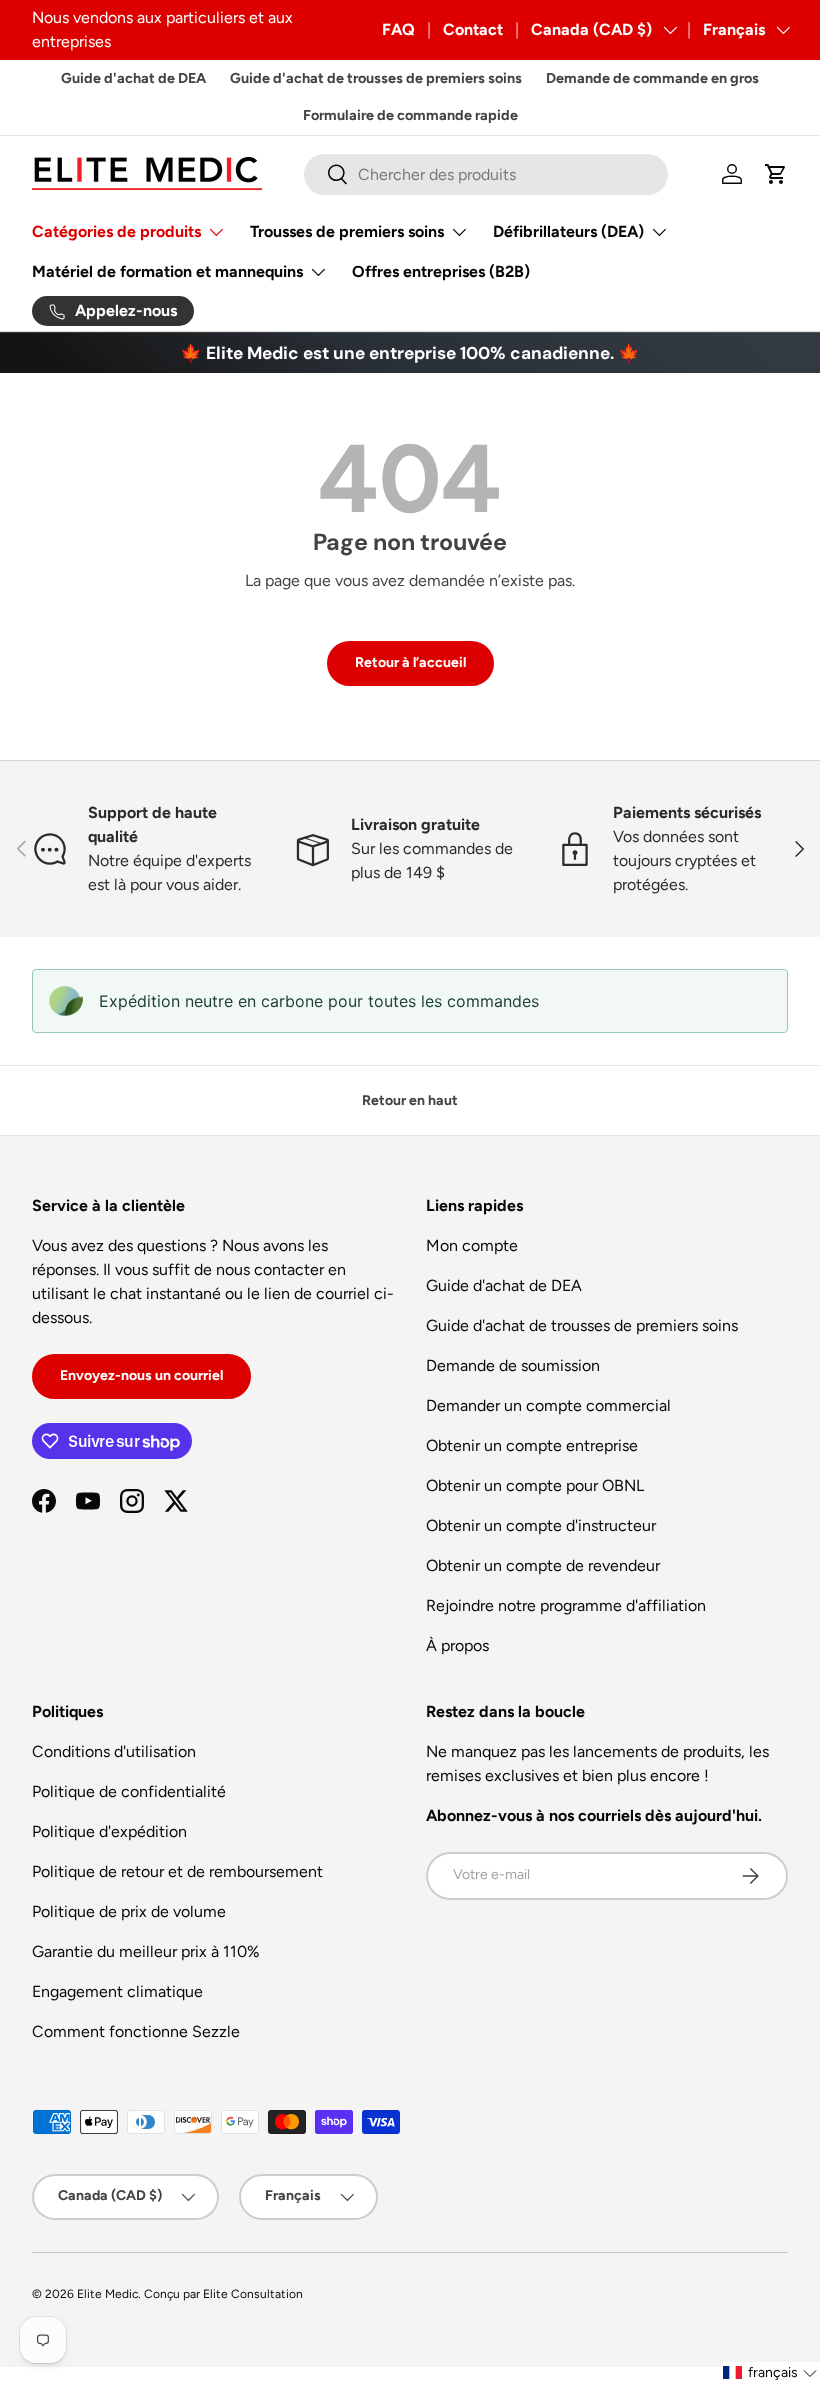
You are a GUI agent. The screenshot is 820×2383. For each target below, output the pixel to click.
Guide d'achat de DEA (133, 78)
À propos (457, 1645)
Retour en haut (410, 1100)
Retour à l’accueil (410, 662)
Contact (473, 29)
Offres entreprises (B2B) (441, 271)
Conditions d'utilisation (114, 1751)
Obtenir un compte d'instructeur (541, 1525)
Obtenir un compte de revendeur (543, 1565)
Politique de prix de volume (129, 1911)
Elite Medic (107, 2294)
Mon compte (472, 1245)
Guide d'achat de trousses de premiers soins (376, 78)
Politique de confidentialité (129, 1791)
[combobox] (486, 174)
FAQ (398, 29)
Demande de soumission (513, 1365)
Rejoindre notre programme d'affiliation (566, 1605)
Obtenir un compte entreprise (532, 1445)
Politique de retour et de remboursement (177, 1871)
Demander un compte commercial (548, 1405)
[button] (776, 174)
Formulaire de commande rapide (410, 115)
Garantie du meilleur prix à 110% (146, 1951)
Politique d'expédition (109, 1831)
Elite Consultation (253, 2294)
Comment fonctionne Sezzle (136, 2031)
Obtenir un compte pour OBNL (535, 1485)
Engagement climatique (117, 1991)
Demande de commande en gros (652, 78)
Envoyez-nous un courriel (141, 1375)
